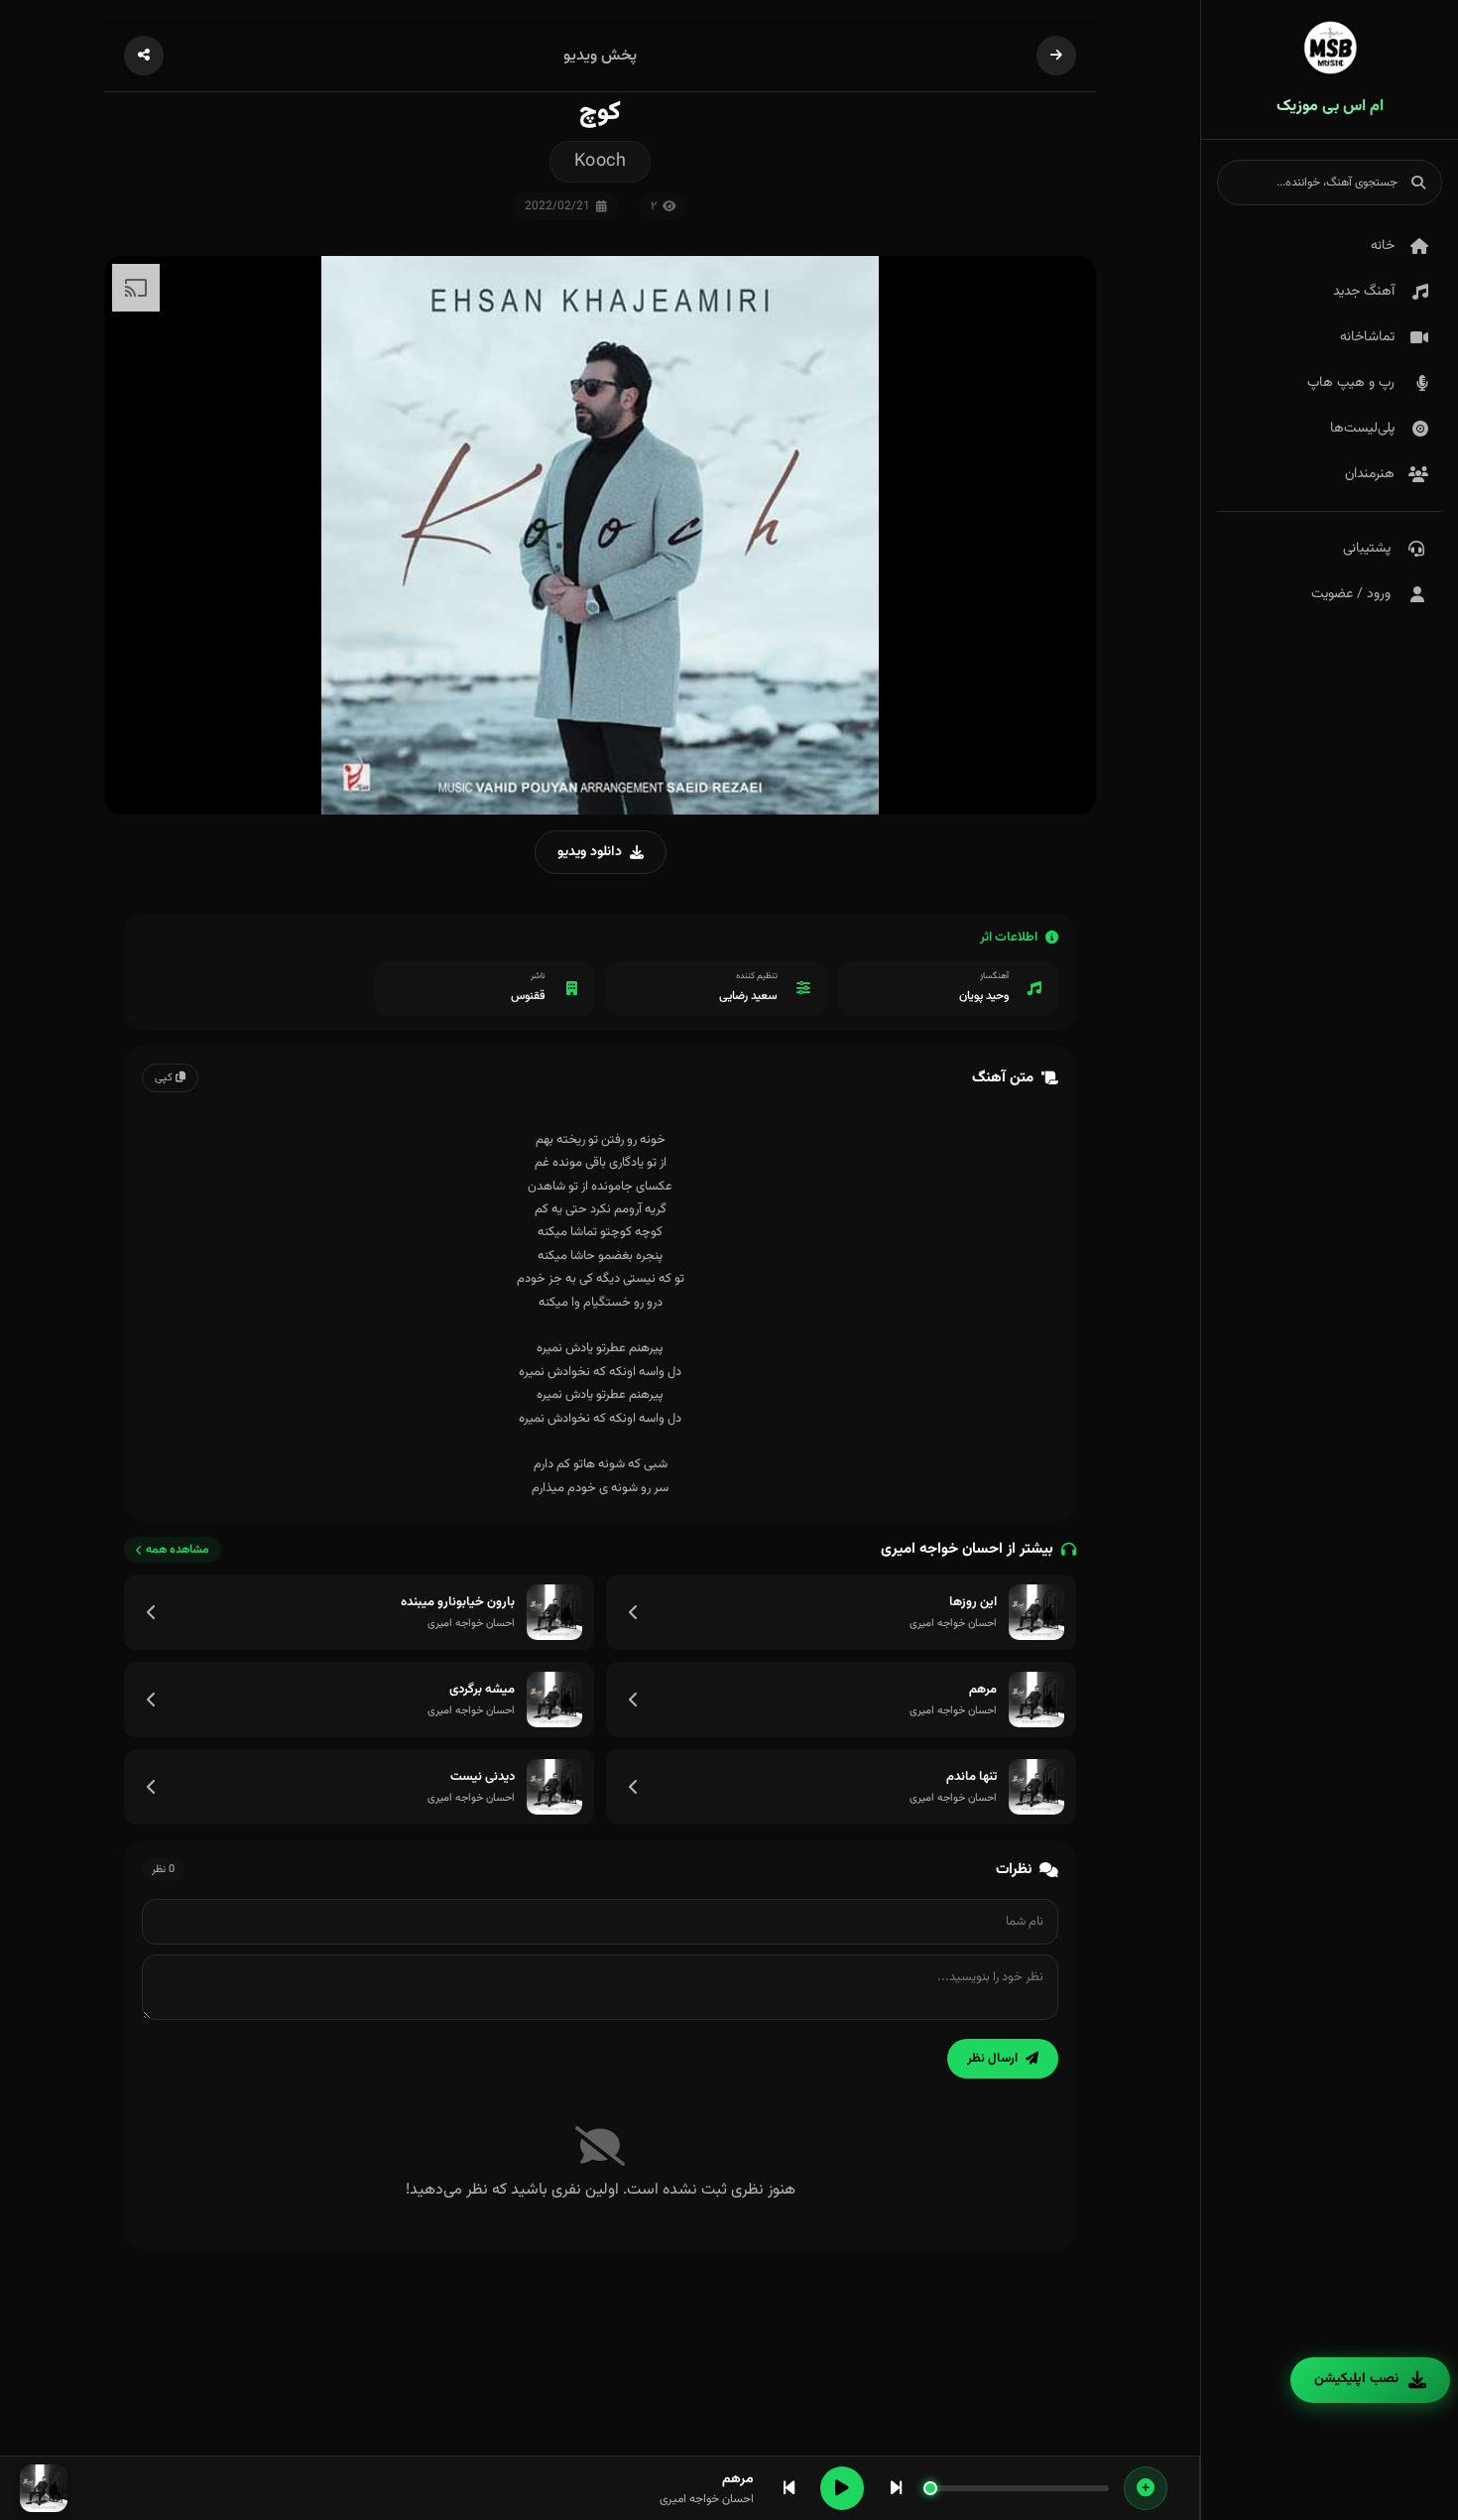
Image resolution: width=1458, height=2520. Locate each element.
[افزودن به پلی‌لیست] (1146, 2488)
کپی (165, 1078)
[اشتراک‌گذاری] (144, 56)
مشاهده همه (178, 1550)
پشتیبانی (1367, 549)
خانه (1383, 246)
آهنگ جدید (1364, 292)
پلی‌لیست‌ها (1362, 429)
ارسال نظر (992, 2059)
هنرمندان (1370, 474)
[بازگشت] (1056, 56)
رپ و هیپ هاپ (1351, 383)
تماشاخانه (1367, 337)
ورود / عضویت (1351, 594)
